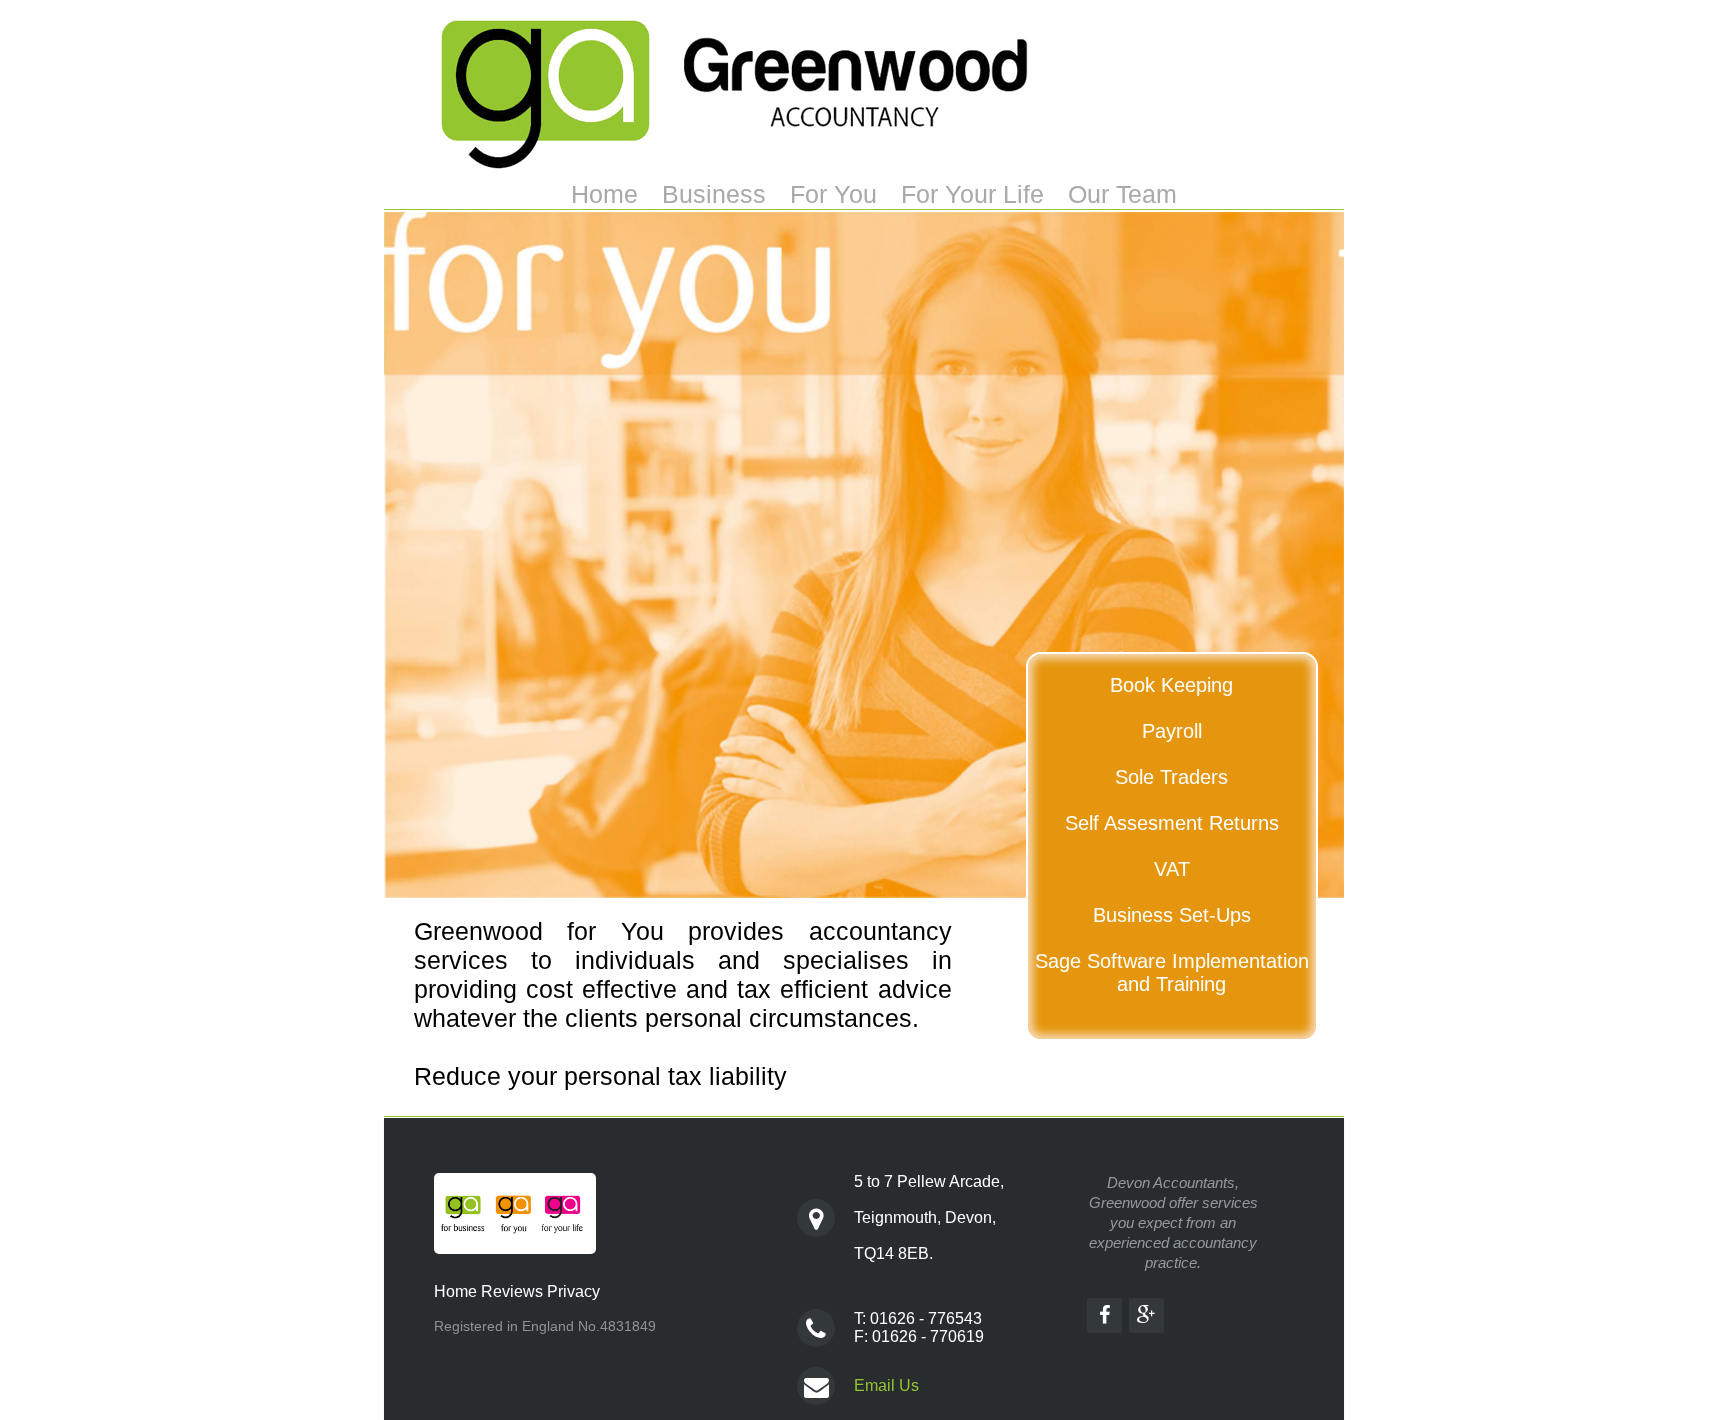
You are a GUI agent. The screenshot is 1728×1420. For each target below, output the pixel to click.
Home (604, 194)
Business (714, 194)
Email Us (886, 1385)
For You (833, 194)
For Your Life (972, 194)
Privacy (573, 1291)
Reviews (512, 1291)
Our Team (1122, 194)
